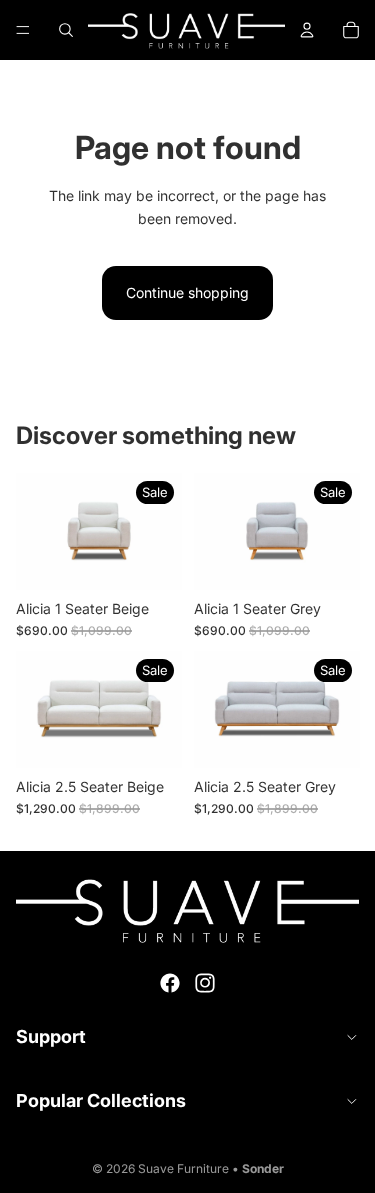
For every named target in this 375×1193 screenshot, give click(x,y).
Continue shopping (187, 292)
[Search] (66, 30)
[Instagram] (205, 983)
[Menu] (23, 30)
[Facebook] (170, 983)
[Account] (307, 30)
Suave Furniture (183, 1168)
